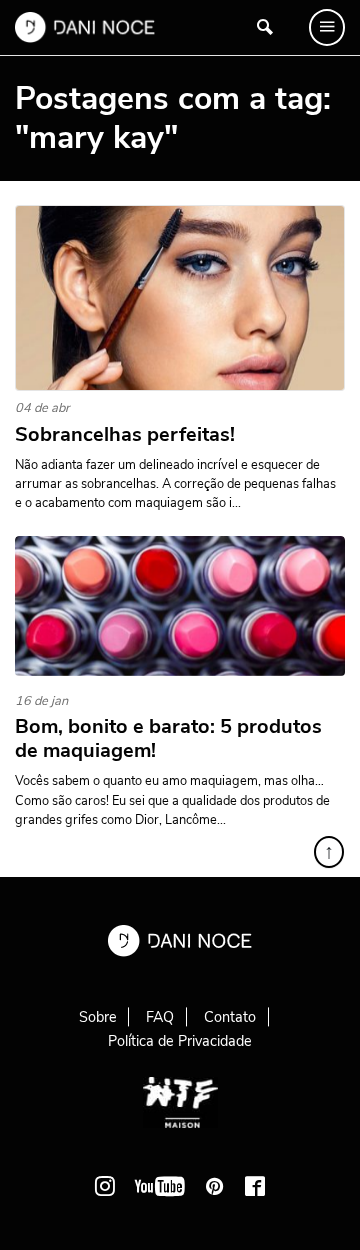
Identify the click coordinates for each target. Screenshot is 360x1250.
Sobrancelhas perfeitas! (125, 435)
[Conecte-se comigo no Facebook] (255, 1186)
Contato (230, 1017)
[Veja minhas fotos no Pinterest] (215, 1186)
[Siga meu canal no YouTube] (160, 1186)
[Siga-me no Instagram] (105, 1186)
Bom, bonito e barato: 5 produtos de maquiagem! (168, 739)
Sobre (98, 1017)
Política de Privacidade (180, 1041)
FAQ (160, 1017)
